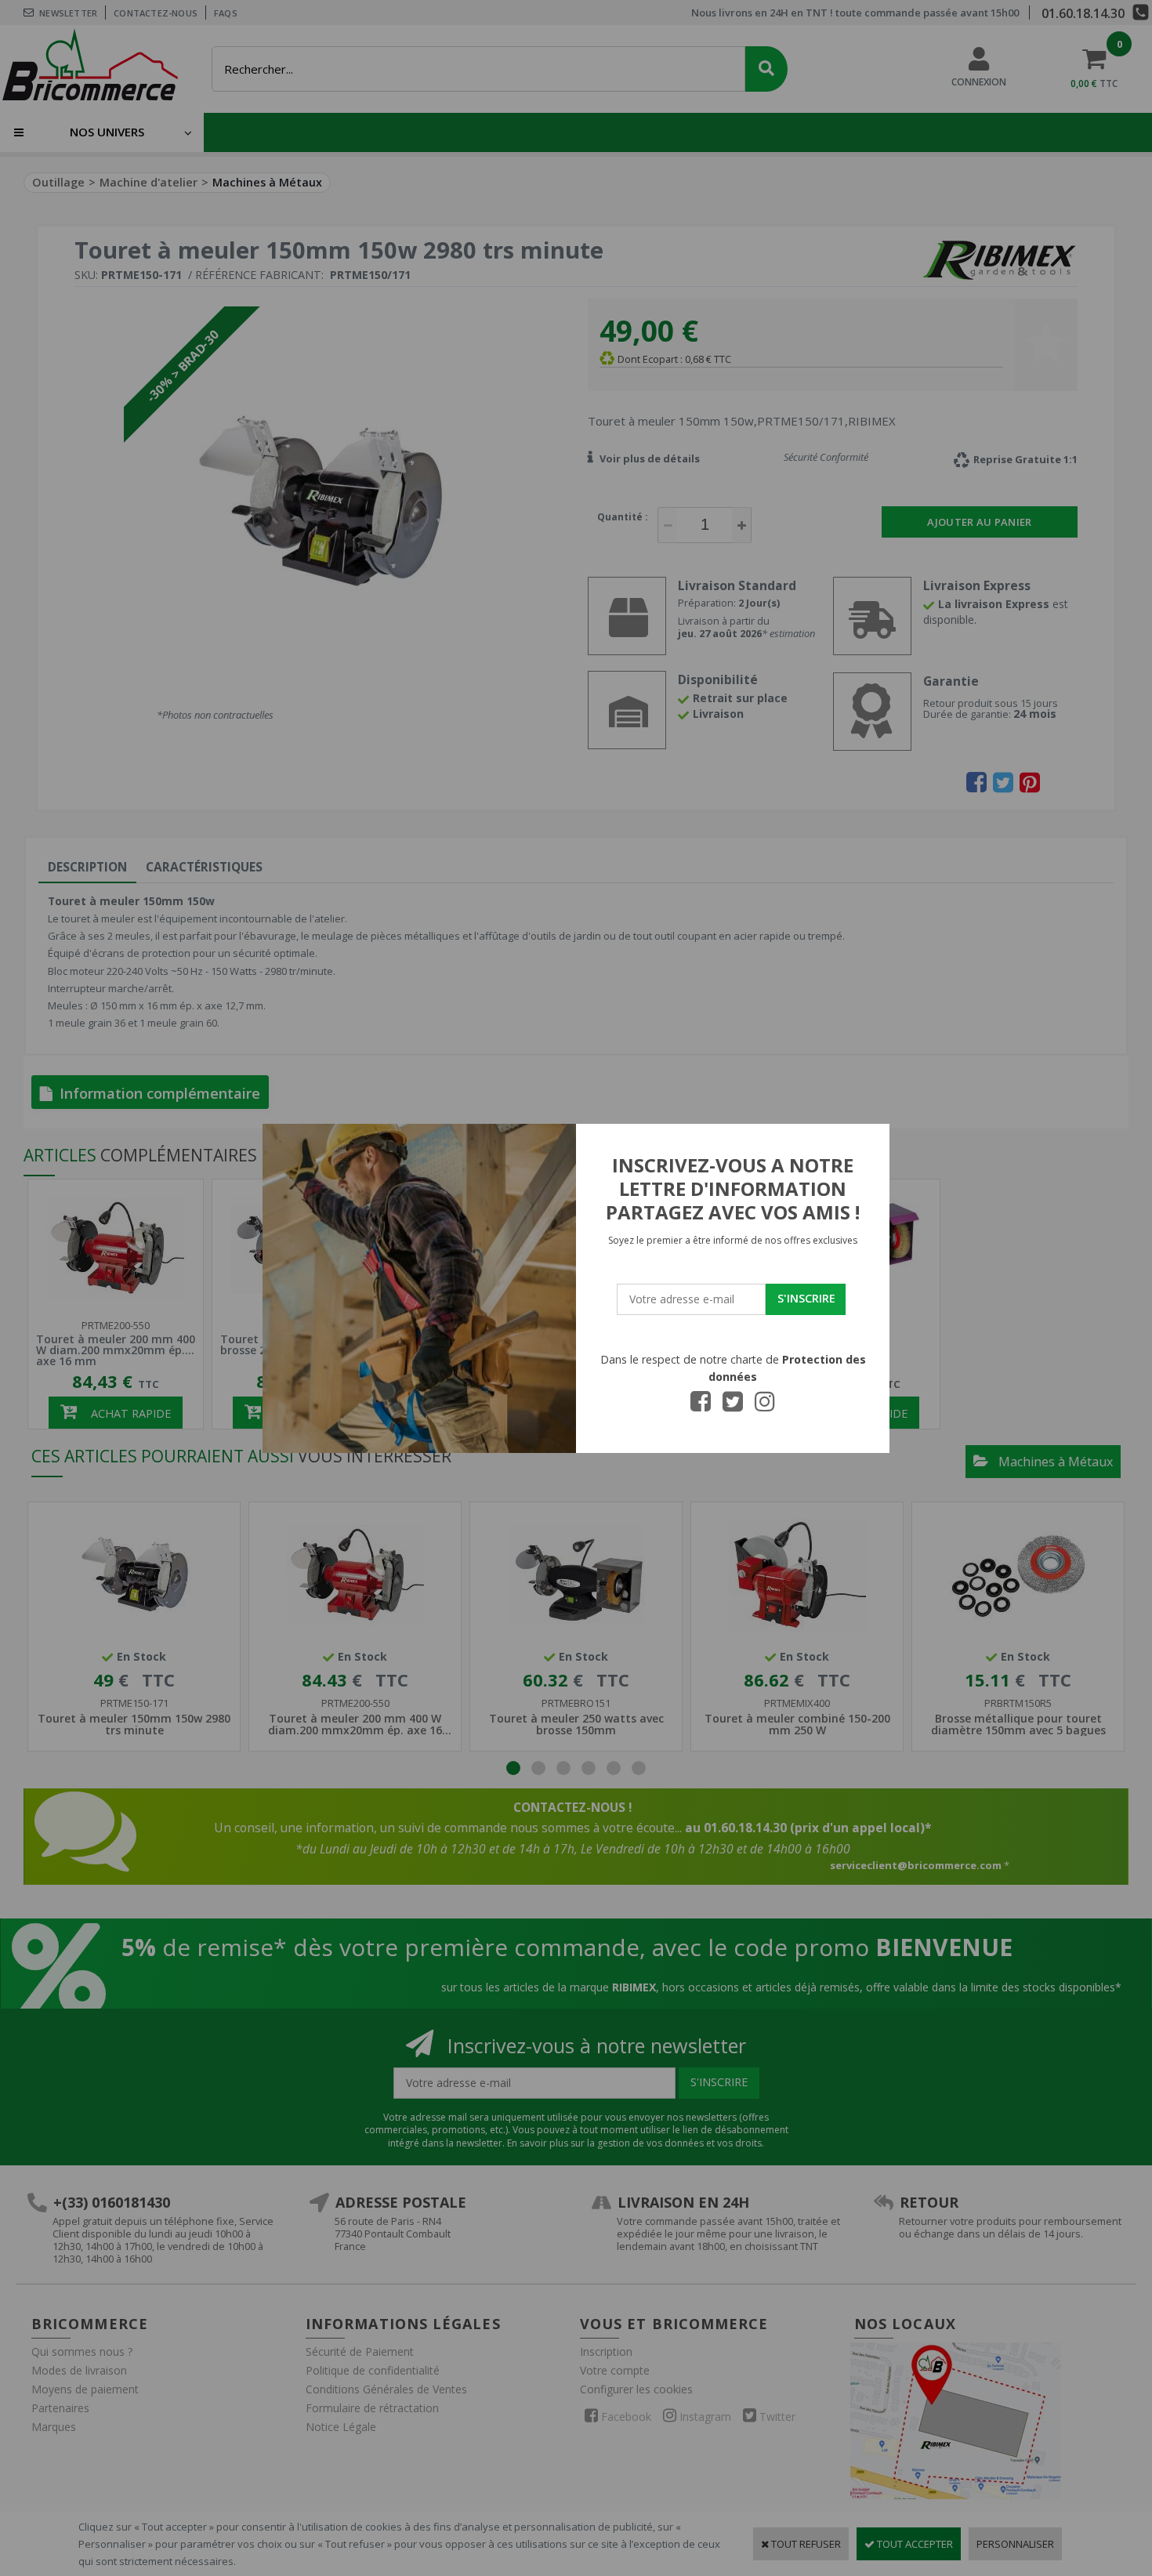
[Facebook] (701, 1406)
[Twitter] (733, 1406)
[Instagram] (765, 1406)
